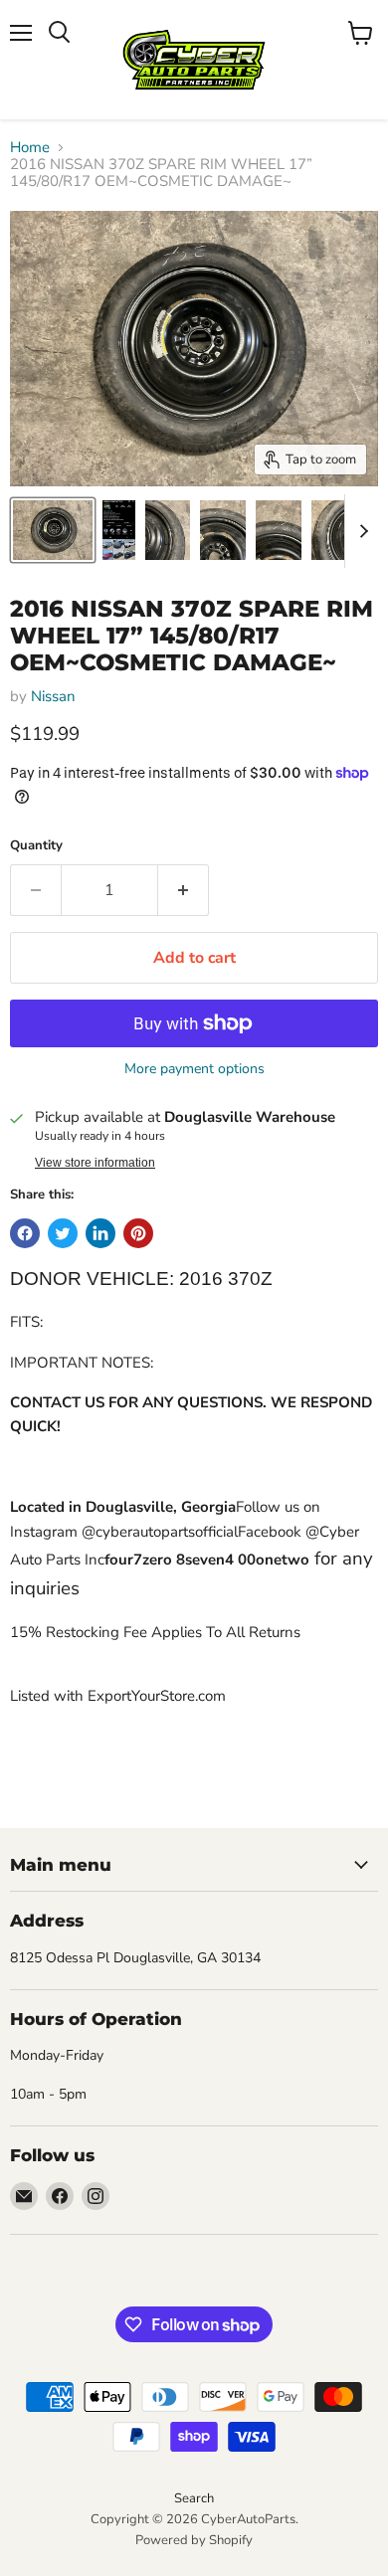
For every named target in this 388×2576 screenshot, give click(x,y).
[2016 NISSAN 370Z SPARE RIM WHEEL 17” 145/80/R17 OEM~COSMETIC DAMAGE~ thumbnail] (53, 530)
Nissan (53, 696)
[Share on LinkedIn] (100, 1233)
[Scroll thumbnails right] (360, 531)
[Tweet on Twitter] (63, 1233)
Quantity (36, 846)
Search (194, 2498)
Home (30, 148)
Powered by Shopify (194, 2540)
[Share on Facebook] (25, 1233)
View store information (95, 1163)
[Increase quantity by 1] (184, 890)
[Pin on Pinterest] (138, 1233)
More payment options (194, 1069)
